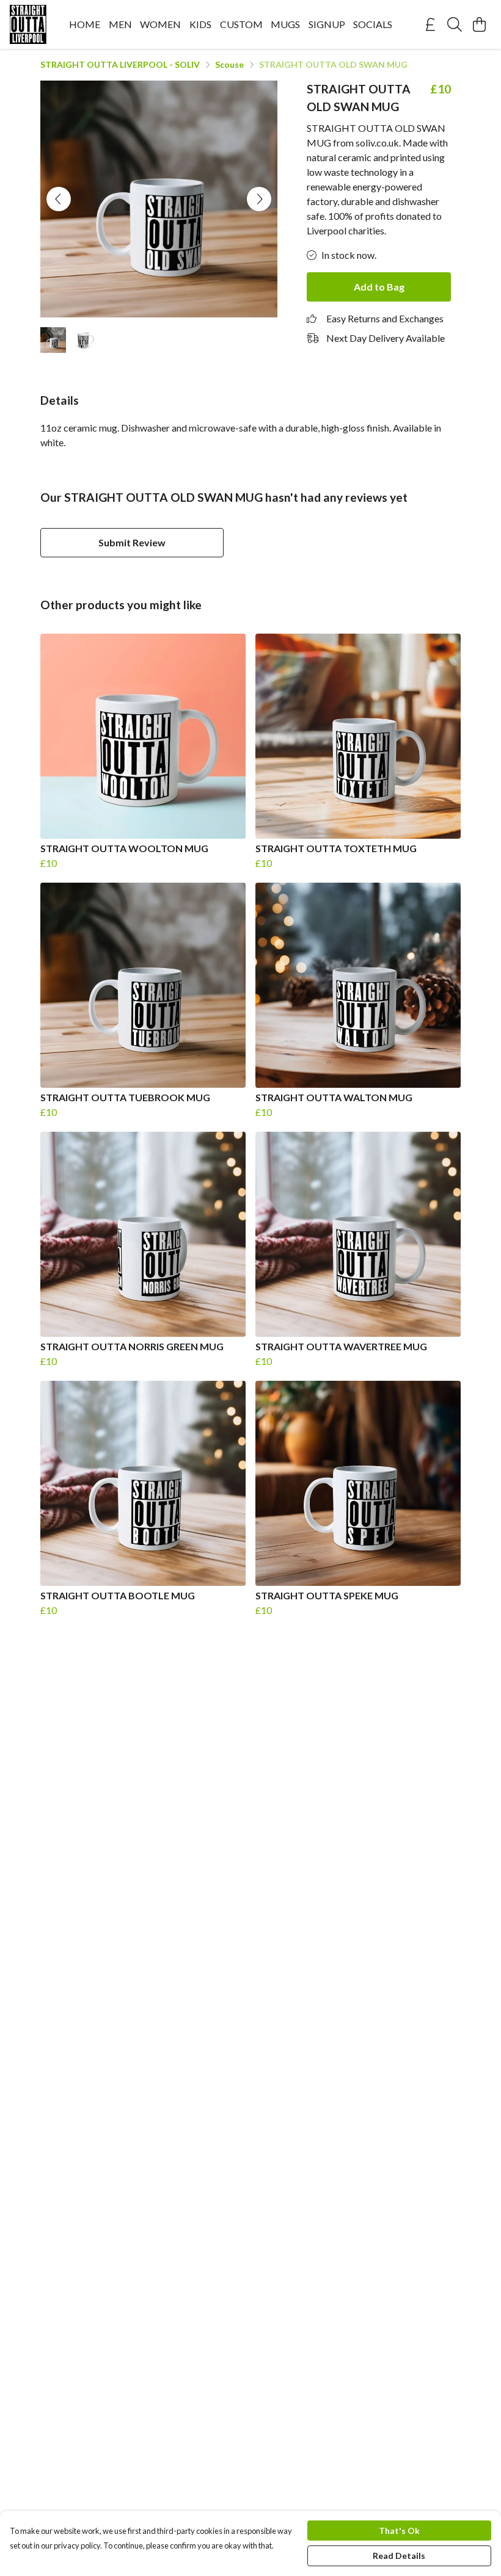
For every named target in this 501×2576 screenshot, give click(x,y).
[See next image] (259, 199)
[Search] (455, 24)
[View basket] (479, 24)
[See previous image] (59, 199)
